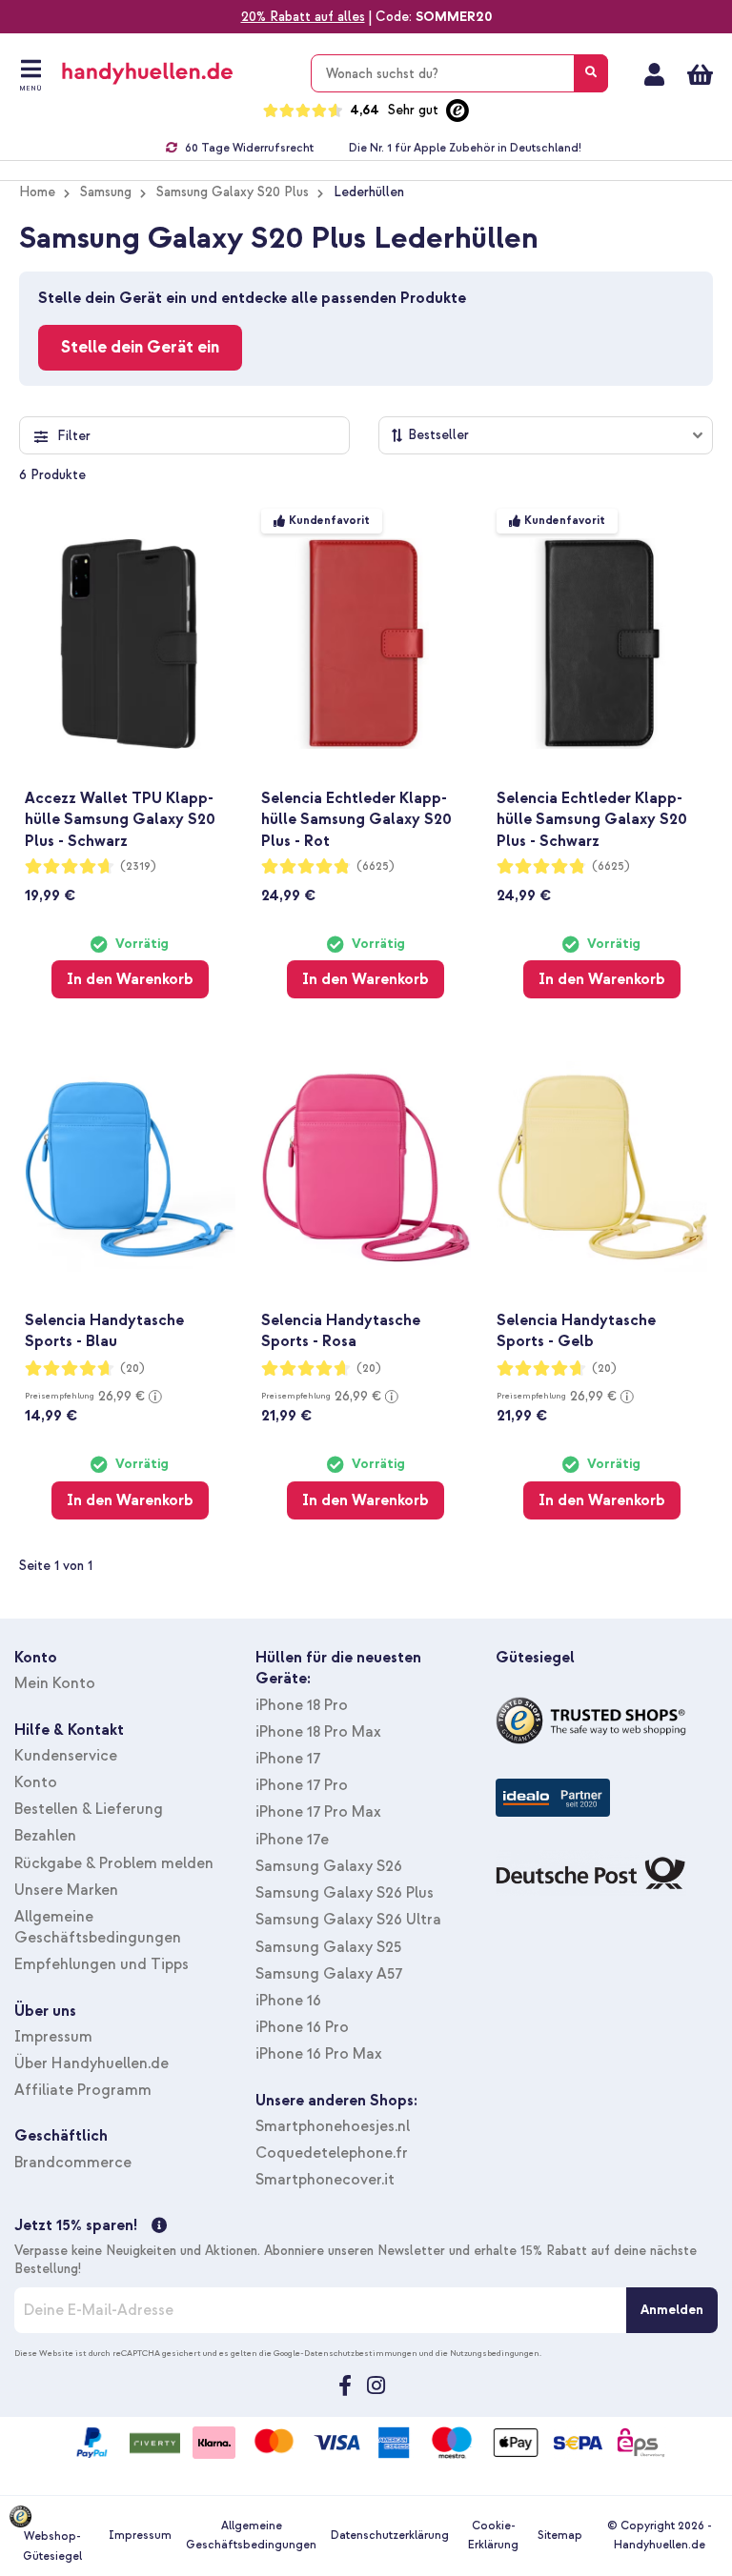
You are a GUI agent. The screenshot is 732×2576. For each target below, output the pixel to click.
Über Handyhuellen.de (91, 2063)
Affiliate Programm (83, 2090)
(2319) (138, 866)
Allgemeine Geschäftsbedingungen (251, 2536)
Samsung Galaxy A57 (329, 1974)
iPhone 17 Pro (302, 1785)
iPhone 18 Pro (302, 1705)
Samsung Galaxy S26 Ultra (348, 1920)
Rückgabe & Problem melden (114, 1863)
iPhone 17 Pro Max (318, 1812)
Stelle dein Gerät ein (140, 347)
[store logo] (175, 73)
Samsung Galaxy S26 (329, 1866)
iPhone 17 (288, 1759)
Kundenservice (66, 1756)
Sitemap (560, 2536)
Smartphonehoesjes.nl (333, 2126)
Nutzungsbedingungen (495, 2353)
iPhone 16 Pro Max (319, 2054)
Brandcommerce (73, 2163)
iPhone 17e (292, 1840)
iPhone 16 (288, 2001)
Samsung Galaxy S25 (328, 1947)
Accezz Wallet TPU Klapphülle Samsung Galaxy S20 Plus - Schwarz (120, 819)
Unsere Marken (66, 1890)
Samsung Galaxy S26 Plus (345, 1893)
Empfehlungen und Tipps (102, 1964)
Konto (36, 1782)
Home (37, 192)
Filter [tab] (74, 436)
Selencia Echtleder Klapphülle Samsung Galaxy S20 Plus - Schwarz (592, 819)
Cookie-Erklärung (493, 2536)
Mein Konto (654, 74)
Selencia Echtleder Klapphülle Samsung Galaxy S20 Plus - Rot (356, 819)
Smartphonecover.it (325, 2180)
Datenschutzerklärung (390, 2536)
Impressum (53, 2037)
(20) (132, 1368)
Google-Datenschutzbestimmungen (346, 2353)
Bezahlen (45, 1836)
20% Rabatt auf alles (303, 17)
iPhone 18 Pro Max (318, 1732)
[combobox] (459, 73)
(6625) (376, 866)
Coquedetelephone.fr (332, 2153)
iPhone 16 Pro (302, 2027)
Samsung (106, 192)
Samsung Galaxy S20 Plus (233, 192)
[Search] (591, 73)
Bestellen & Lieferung (89, 1809)
